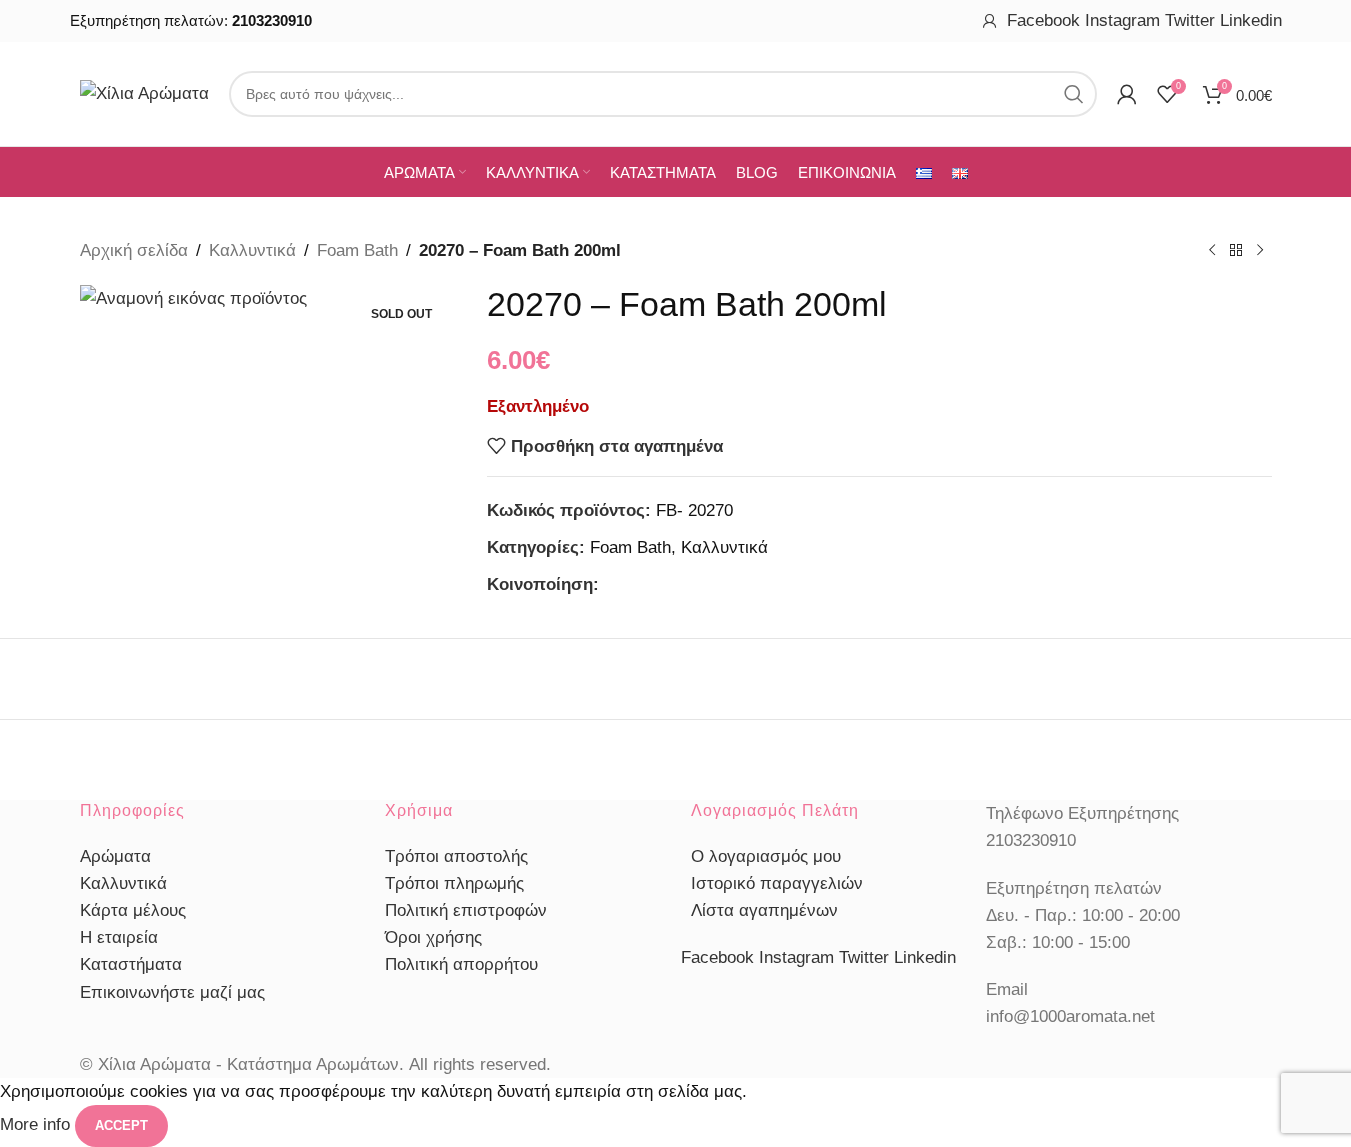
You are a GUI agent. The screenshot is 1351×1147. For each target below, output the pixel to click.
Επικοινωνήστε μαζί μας (172, 992)
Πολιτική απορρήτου (461, 964)
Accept (121, 1125)
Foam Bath (357, 250)
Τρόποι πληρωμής (454, 883)
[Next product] (1260, 251)
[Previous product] (1212, 251)
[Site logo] (144, 92)
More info (37, 1124)
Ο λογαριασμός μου (766, 856)
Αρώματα (115, 856)
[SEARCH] (1074, 94)
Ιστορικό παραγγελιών (777, 883)
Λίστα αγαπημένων (764, 910)
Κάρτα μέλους (133, 910)
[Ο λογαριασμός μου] (990, 21)
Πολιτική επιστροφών (466, 910)
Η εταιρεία (119, 937)
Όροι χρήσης (433, 937)
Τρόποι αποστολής (456, 856)
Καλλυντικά (252, 250)
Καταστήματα (131, 964)
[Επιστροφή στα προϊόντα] (1236, 251)
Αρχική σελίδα (134, 250)
